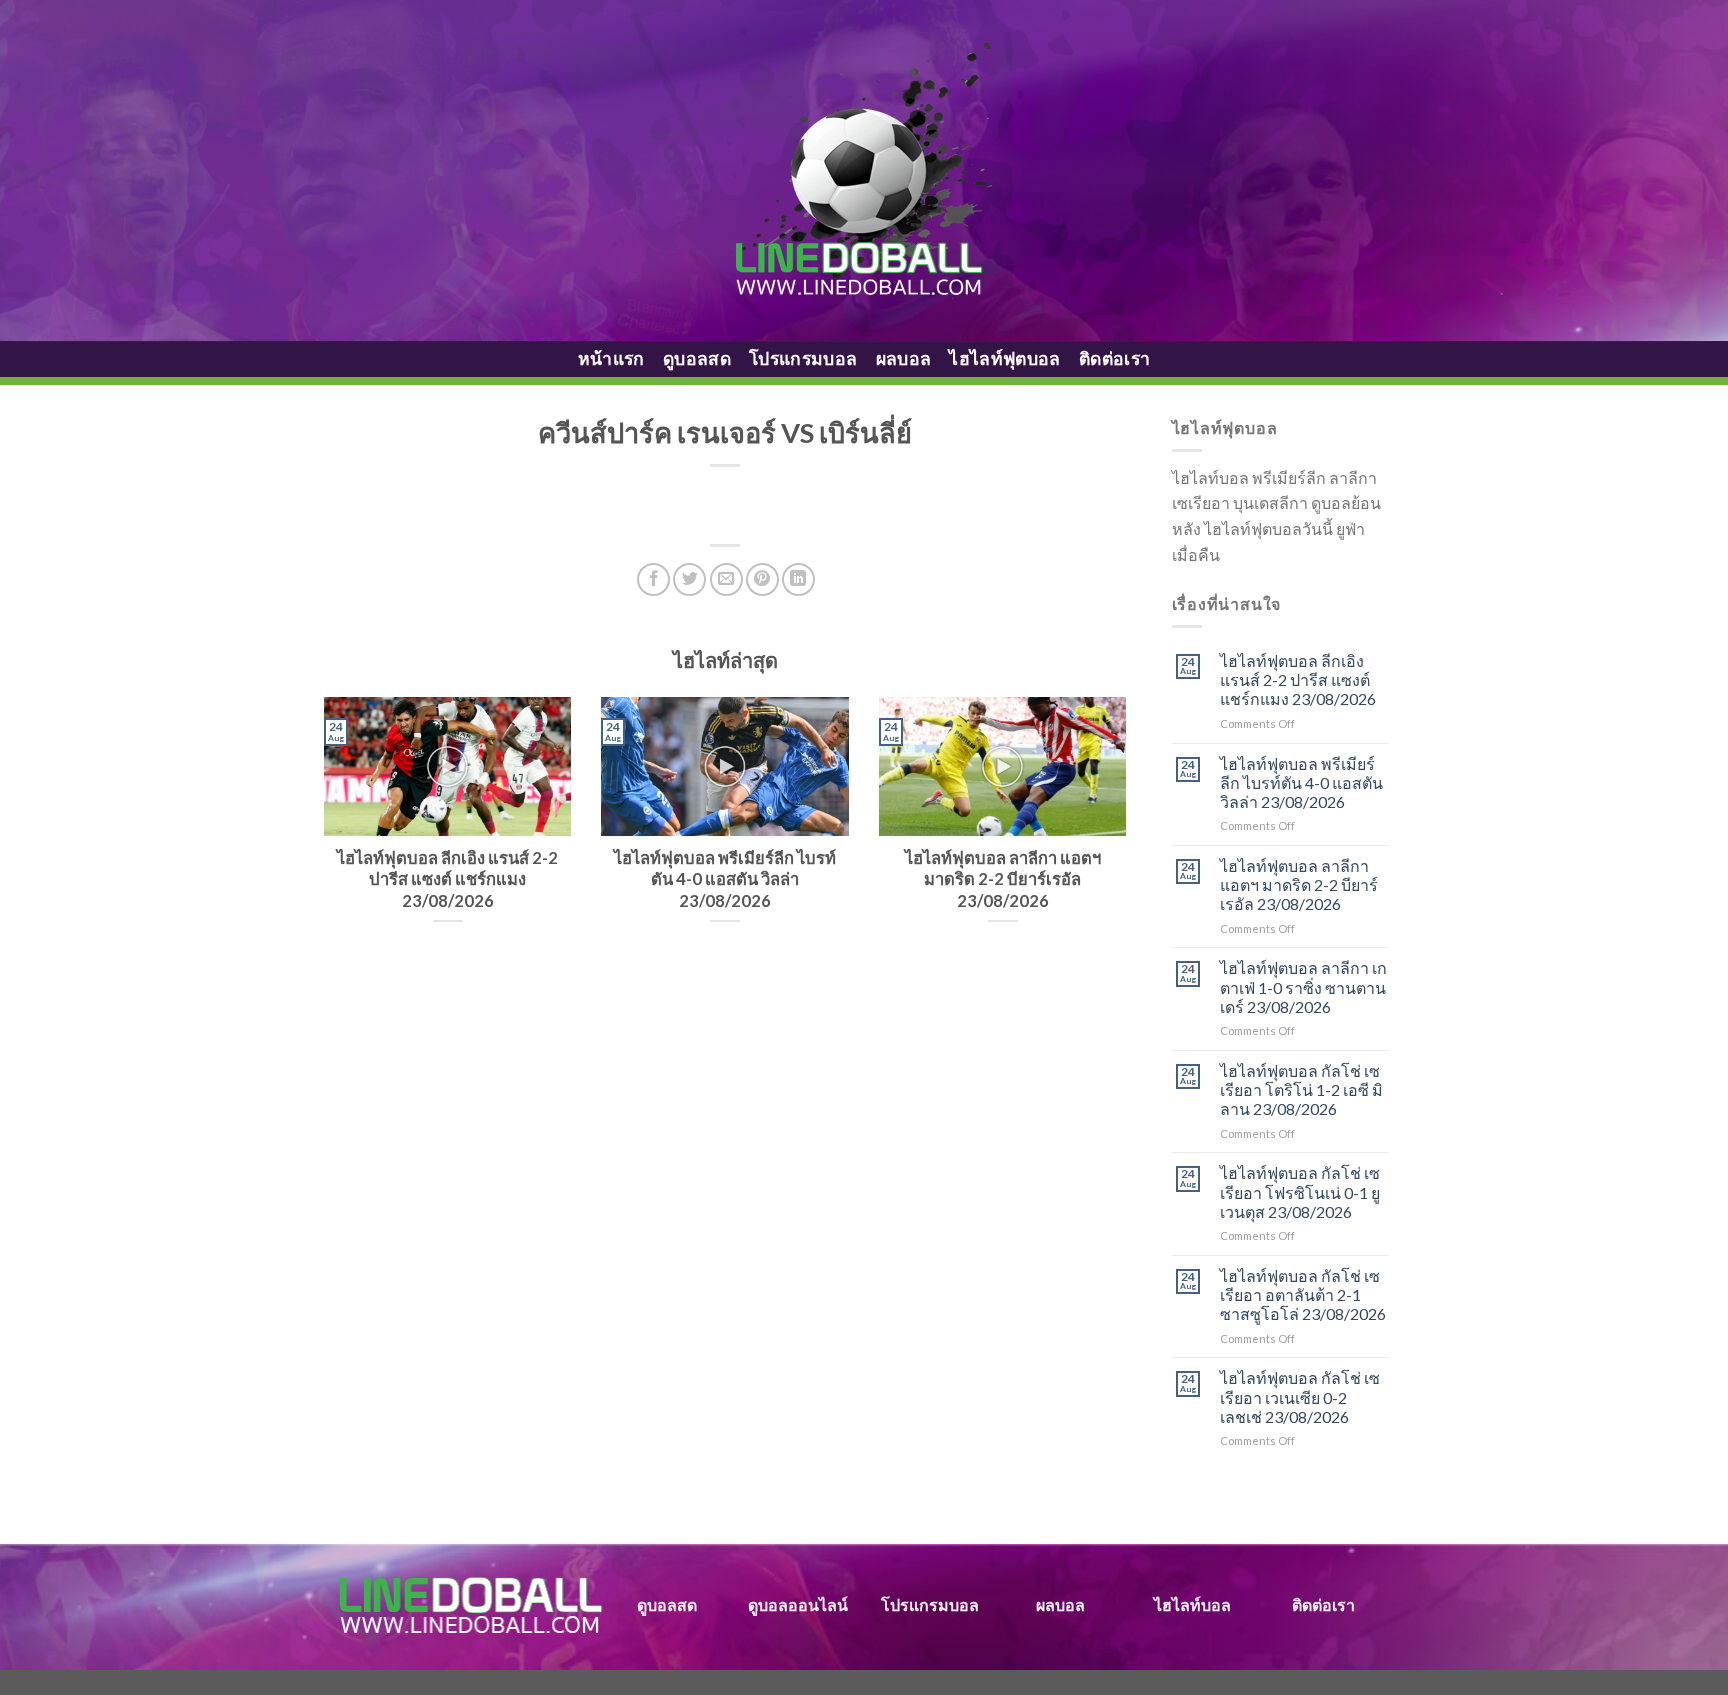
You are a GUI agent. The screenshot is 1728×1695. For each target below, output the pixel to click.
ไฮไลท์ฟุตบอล (1005, 358)
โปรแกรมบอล (803, 358)
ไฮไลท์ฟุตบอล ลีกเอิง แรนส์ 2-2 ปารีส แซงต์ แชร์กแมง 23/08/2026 (1298, 679)
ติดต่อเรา (1114, 358)
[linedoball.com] (864, 171)
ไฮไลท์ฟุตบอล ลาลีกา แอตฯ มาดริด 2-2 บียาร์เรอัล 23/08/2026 (1299, 884)
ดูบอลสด (697, 358)
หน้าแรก (611, 358)
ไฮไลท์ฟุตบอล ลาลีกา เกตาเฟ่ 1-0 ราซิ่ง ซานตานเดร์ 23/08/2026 (1303, 986)
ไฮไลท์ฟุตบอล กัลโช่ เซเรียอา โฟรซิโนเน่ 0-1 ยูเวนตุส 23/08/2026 (1300, 1191)
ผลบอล (904, 358)
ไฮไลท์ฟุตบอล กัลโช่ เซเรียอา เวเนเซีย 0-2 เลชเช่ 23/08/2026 (1300, 1396)
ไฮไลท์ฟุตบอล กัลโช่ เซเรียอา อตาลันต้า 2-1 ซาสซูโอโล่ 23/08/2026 (1303, 1294)
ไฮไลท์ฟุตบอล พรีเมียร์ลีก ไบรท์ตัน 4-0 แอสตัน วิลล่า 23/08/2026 (1301, 782)
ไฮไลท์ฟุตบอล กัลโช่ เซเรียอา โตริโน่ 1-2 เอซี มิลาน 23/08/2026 (1301, 1089)
